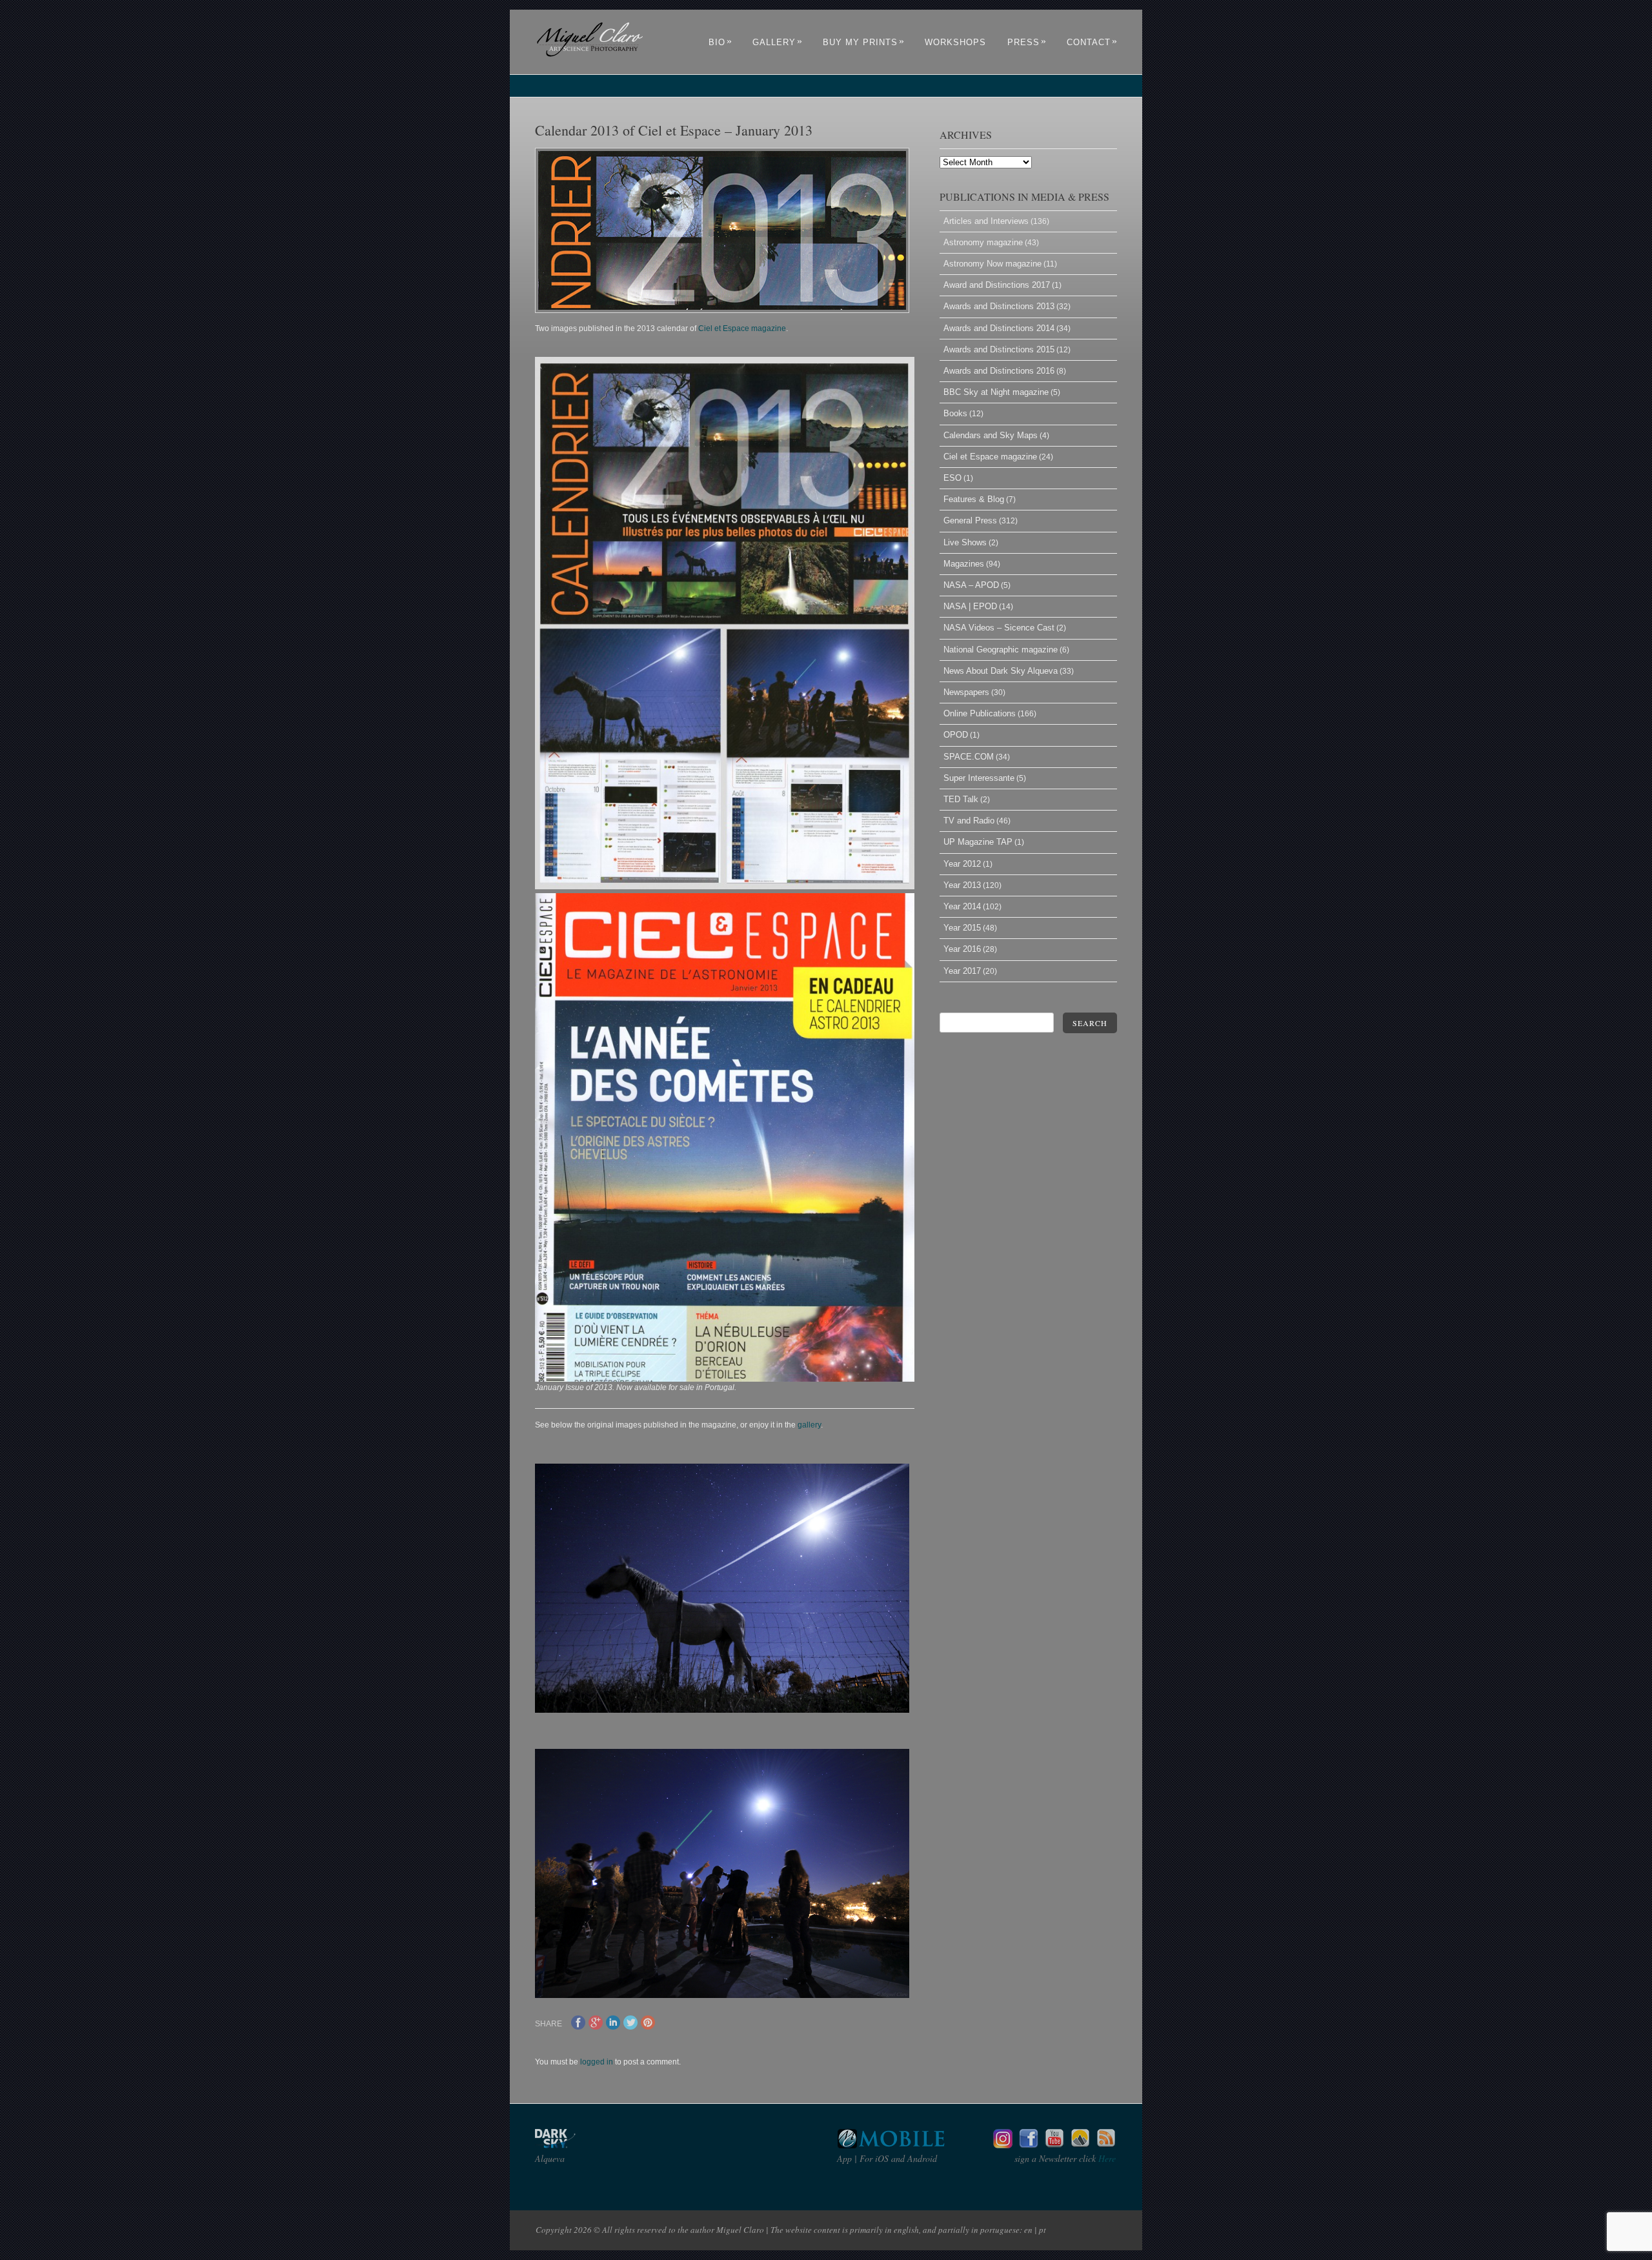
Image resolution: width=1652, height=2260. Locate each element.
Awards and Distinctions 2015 (999, 349)
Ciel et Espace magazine (742, 328)
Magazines (964, 564)
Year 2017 (962, 971)
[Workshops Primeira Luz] (1080, 2145)
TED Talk (961, 799)
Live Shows (965, 542)
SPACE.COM (969, 757)
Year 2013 (962, 885)
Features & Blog (974, 499)
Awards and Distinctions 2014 (999, 328)
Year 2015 (962, 928)
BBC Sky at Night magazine (996, 392)
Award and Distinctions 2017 (997, 285)
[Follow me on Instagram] (1003, 2145)
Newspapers (966, 692)
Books (955, 413)
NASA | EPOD (970, 606)
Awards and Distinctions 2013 (999, 306)
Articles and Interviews (986, 221)
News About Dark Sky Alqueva (1001, 671)
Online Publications (980, 713)
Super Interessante (979, 778)
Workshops (955, 42)
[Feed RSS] (1106, 2145)
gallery (809, 1425)
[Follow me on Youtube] (1054, 2145)
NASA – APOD (971, 585)
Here (1106, 2158)
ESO (952, 478)
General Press (970, 520)
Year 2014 (962, 906)
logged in (597, 2062)
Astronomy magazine (983, 242)
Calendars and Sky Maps (991, 435)
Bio (720, 42)
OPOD (956, 735)
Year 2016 (962, 949)
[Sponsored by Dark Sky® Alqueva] (590, 2145)
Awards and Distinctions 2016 (999, 371)
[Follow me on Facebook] (1029, 2145)
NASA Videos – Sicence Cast (999, 628)
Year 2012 (962, 864)
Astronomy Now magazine (992, 264)
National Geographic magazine (1001, 650)
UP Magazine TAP (978, 842)
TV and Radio (969, 821)
